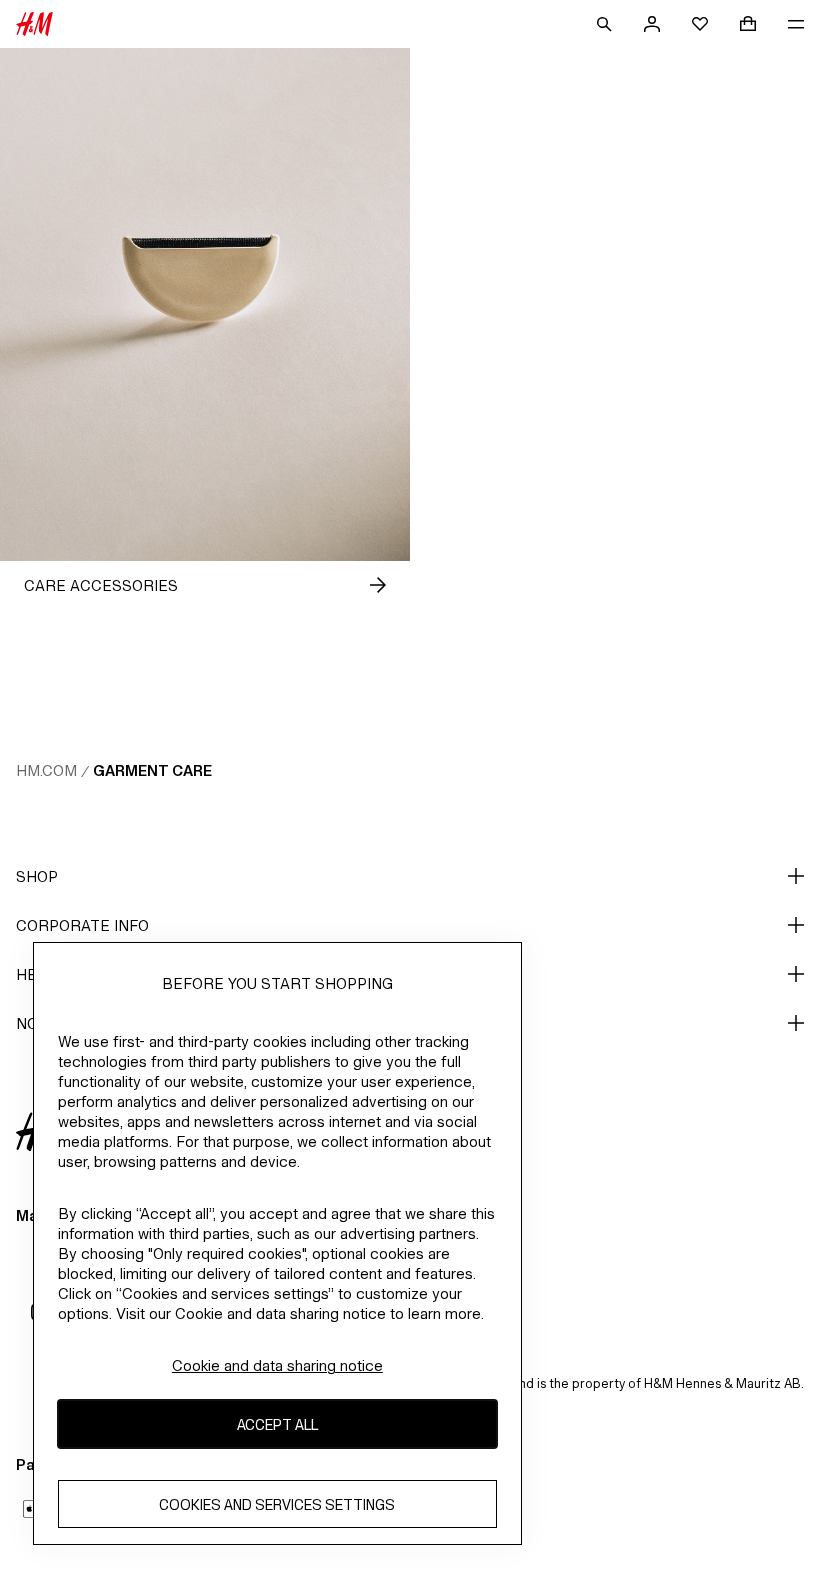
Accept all (277, 1424)
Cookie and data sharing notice (277, 1365)
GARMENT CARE (152, 770)
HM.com (46, 770)
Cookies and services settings (277, 1504)
